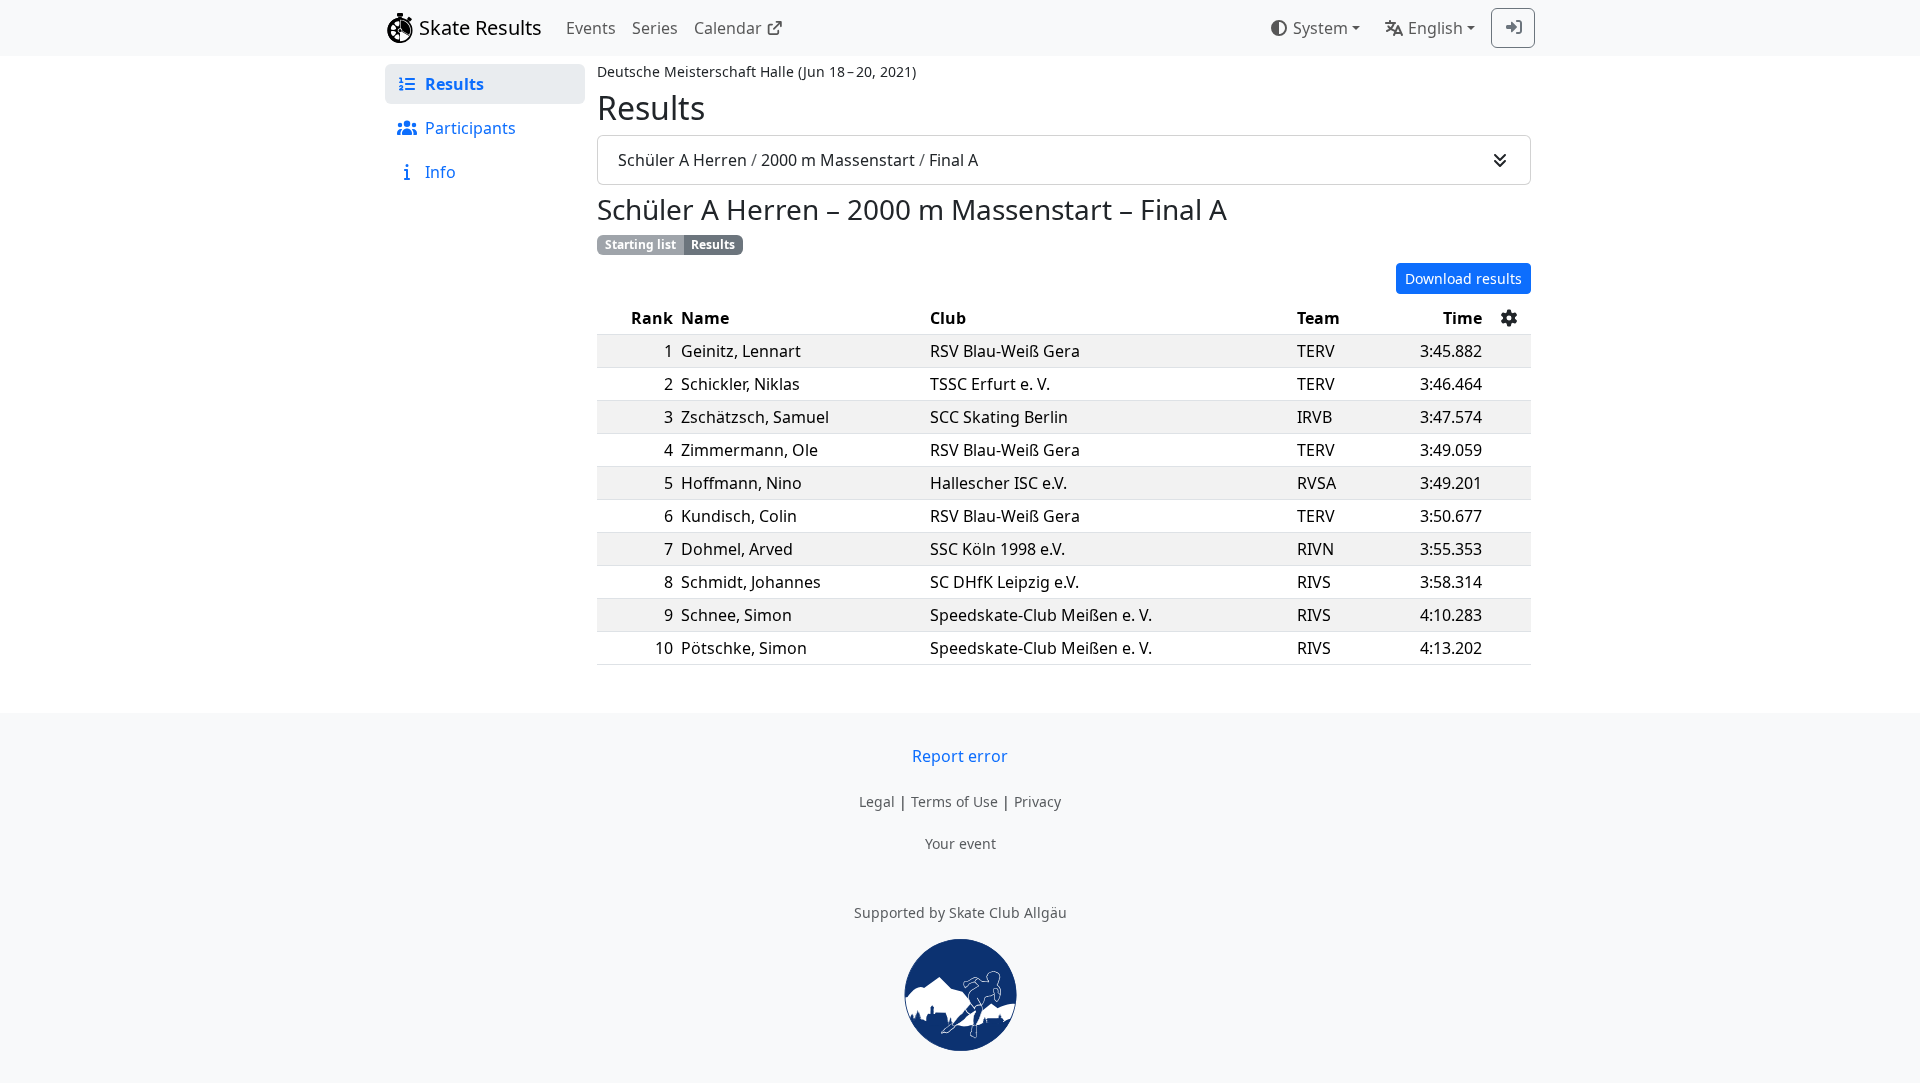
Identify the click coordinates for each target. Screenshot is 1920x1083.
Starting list (640, 244)
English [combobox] (1435, 28)
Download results (1463, 278)
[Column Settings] (1509, 318)
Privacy (1037, 801)
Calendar (728, 28)
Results (713, 244)
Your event (960, 843)
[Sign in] (1513, 28)
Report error (960, 756)
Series (655, 28)
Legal (877, 801)
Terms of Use (954, 801)
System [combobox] (1320, 28)
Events (591, 28)
